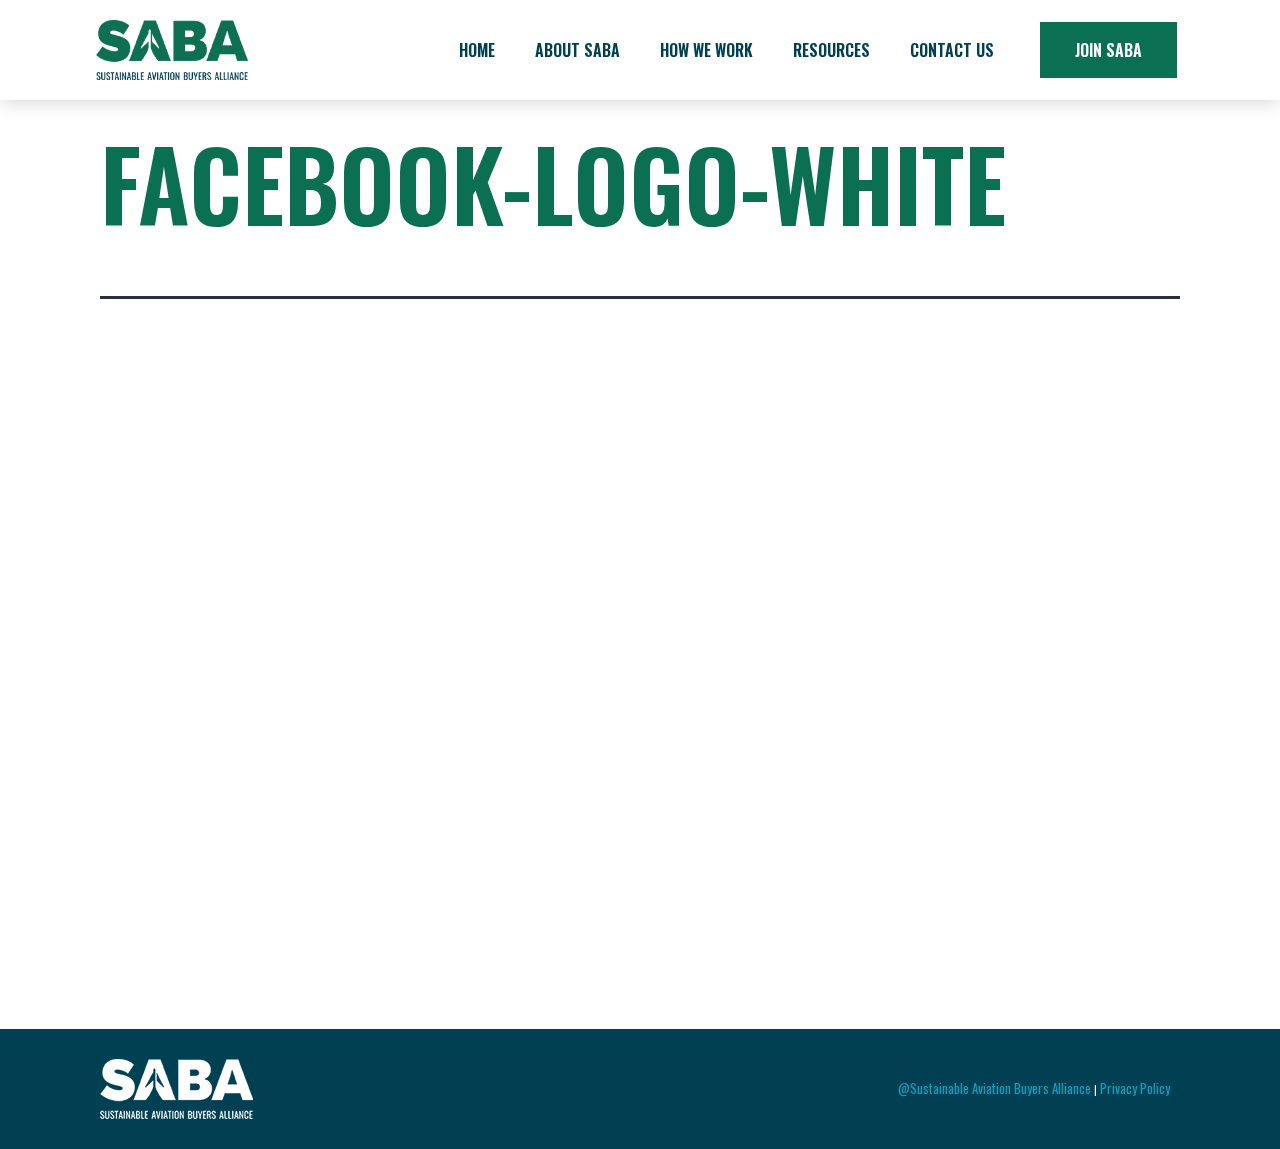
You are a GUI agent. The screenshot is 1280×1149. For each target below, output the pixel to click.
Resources (831, 50)
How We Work (706, 50)
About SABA (577, 50)
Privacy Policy (1135, 1088)
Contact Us (952, 50)
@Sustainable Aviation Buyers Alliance (994, 1088)
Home (477, 50)
